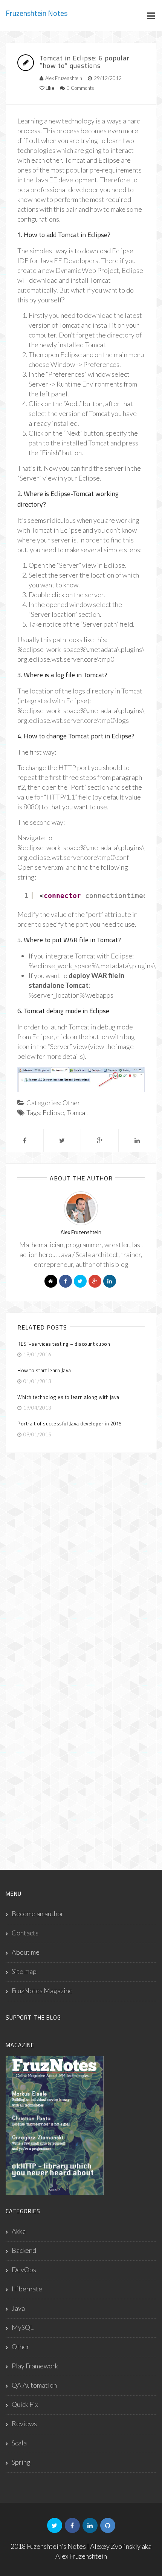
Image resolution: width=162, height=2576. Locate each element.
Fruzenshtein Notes (37, 13)
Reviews (24, 2423)
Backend (24, 2250)
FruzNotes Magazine (42, 1991)
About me (26, 1952)
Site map (24, 1971)
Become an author (38, 1914)
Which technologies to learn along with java (68, 1397)
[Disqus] (81, 1559)
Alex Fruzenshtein (64, 78)
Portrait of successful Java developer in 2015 (70, 1424)
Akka (19, 2231)
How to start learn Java (44, 1370)
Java (18, 2308)
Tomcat (77, 1112)
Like (49, 88)
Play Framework (35, 2366)
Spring (21, 2462)
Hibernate (27, 2289)
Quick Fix (25, 2404)
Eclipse (53, 1112)
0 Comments (80, 88)
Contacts (25, 1933)
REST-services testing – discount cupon (64, 1344)
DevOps (24, 2269)
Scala (19, 2443)
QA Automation (34, 2385)
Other (71, 1103)
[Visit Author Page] (81, 1208)
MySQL (23, 2327)
